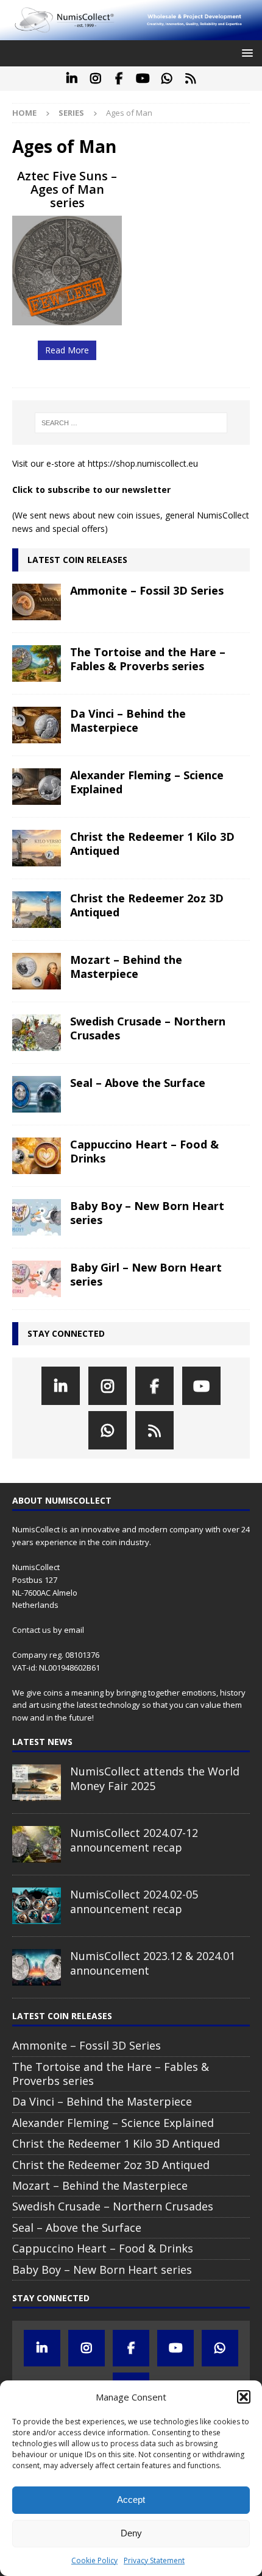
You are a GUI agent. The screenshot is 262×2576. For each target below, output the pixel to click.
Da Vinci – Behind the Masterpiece (128, 720)
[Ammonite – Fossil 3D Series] (37, 602)
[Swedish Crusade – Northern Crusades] (37, 1033)
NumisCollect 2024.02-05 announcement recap (134, 1901)
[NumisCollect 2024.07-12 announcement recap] (37, 1844)
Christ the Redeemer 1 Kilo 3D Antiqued (152, 844)
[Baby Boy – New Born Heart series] (37, 1217)
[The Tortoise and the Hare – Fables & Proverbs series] (37, 663)
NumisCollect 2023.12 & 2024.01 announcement (153, 1963)
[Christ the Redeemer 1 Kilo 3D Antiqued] (37, 848)
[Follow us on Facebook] (119, 79)
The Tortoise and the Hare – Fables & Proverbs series (148, 659)
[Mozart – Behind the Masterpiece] (37, 971)
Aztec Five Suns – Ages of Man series (67, 189)
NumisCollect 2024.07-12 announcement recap (134, 1840)
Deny (131, 2533)
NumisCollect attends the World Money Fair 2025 (155, 1778)
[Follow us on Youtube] (143, 79)
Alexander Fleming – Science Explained (147, 782)
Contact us (32, 1630)
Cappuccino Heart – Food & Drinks (144, 1151)
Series (71, 113)
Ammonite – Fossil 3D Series (147, 590)
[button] (244, 2397)
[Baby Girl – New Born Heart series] (37, 1279)
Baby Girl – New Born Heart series (146, 1274)
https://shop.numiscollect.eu (143, 463)
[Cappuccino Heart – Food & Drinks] (37, 1156)
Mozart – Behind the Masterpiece (126, 967)
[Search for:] (131, 423)
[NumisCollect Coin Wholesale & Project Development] (131, 33)
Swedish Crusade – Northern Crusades (148, 1028)
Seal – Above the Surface (138, 1083)
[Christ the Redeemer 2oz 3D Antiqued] (37, 910)
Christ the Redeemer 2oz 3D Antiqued (147, 905)
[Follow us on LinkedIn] (72, 79)
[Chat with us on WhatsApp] (167, 79)
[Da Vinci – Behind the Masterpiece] (37, 725)
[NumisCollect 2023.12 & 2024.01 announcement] (37, 1967)
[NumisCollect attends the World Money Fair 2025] (37, 1783)
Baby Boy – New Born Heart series (147, 1213)
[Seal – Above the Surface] (37, 1094)
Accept (131, 2500)
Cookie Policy (94, 2560)
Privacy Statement (154, 2560)
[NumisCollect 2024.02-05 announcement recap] (37, 1906)
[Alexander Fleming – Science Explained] (37, 787)
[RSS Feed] (190, 79)
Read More (67, 350)
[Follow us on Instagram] (95, 79)
